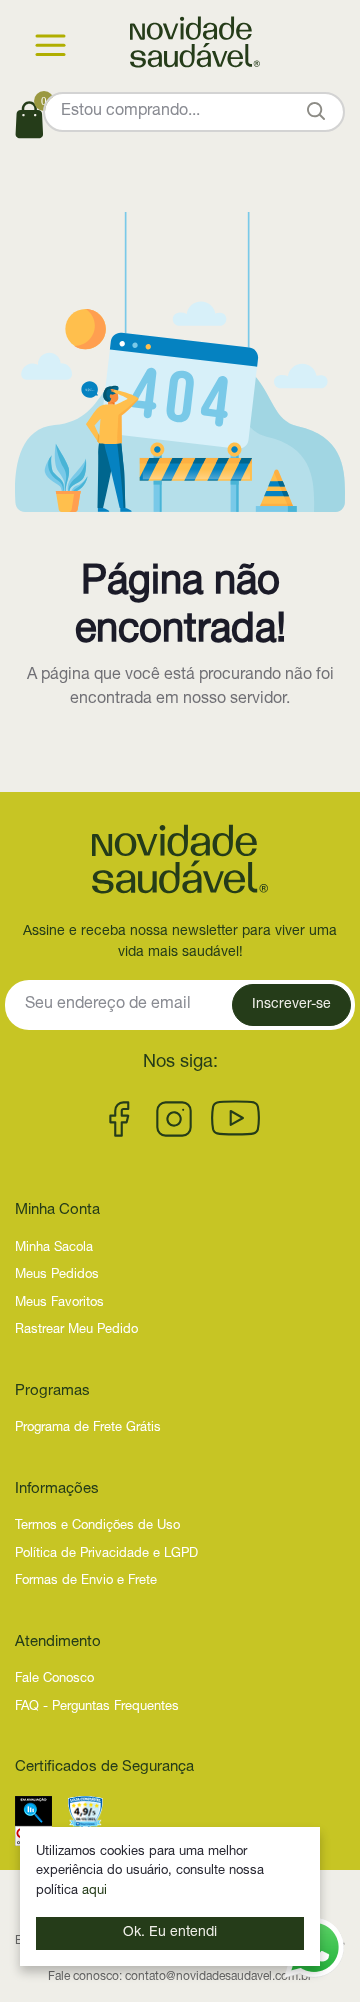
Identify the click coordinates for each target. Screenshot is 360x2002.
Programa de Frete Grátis (88, 1428)
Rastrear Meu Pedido (76, 1330)
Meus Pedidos (57, 1275)
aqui (94, 1891)
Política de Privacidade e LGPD (106, 1554)
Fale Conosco (54, 1679)
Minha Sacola (54, 1248)
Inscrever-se (291, 1005)
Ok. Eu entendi (170, 1933)
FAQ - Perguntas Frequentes (97, 1707)
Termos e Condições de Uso (97, 1526)
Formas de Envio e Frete (86, 1581)
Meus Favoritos (59, 1303)
